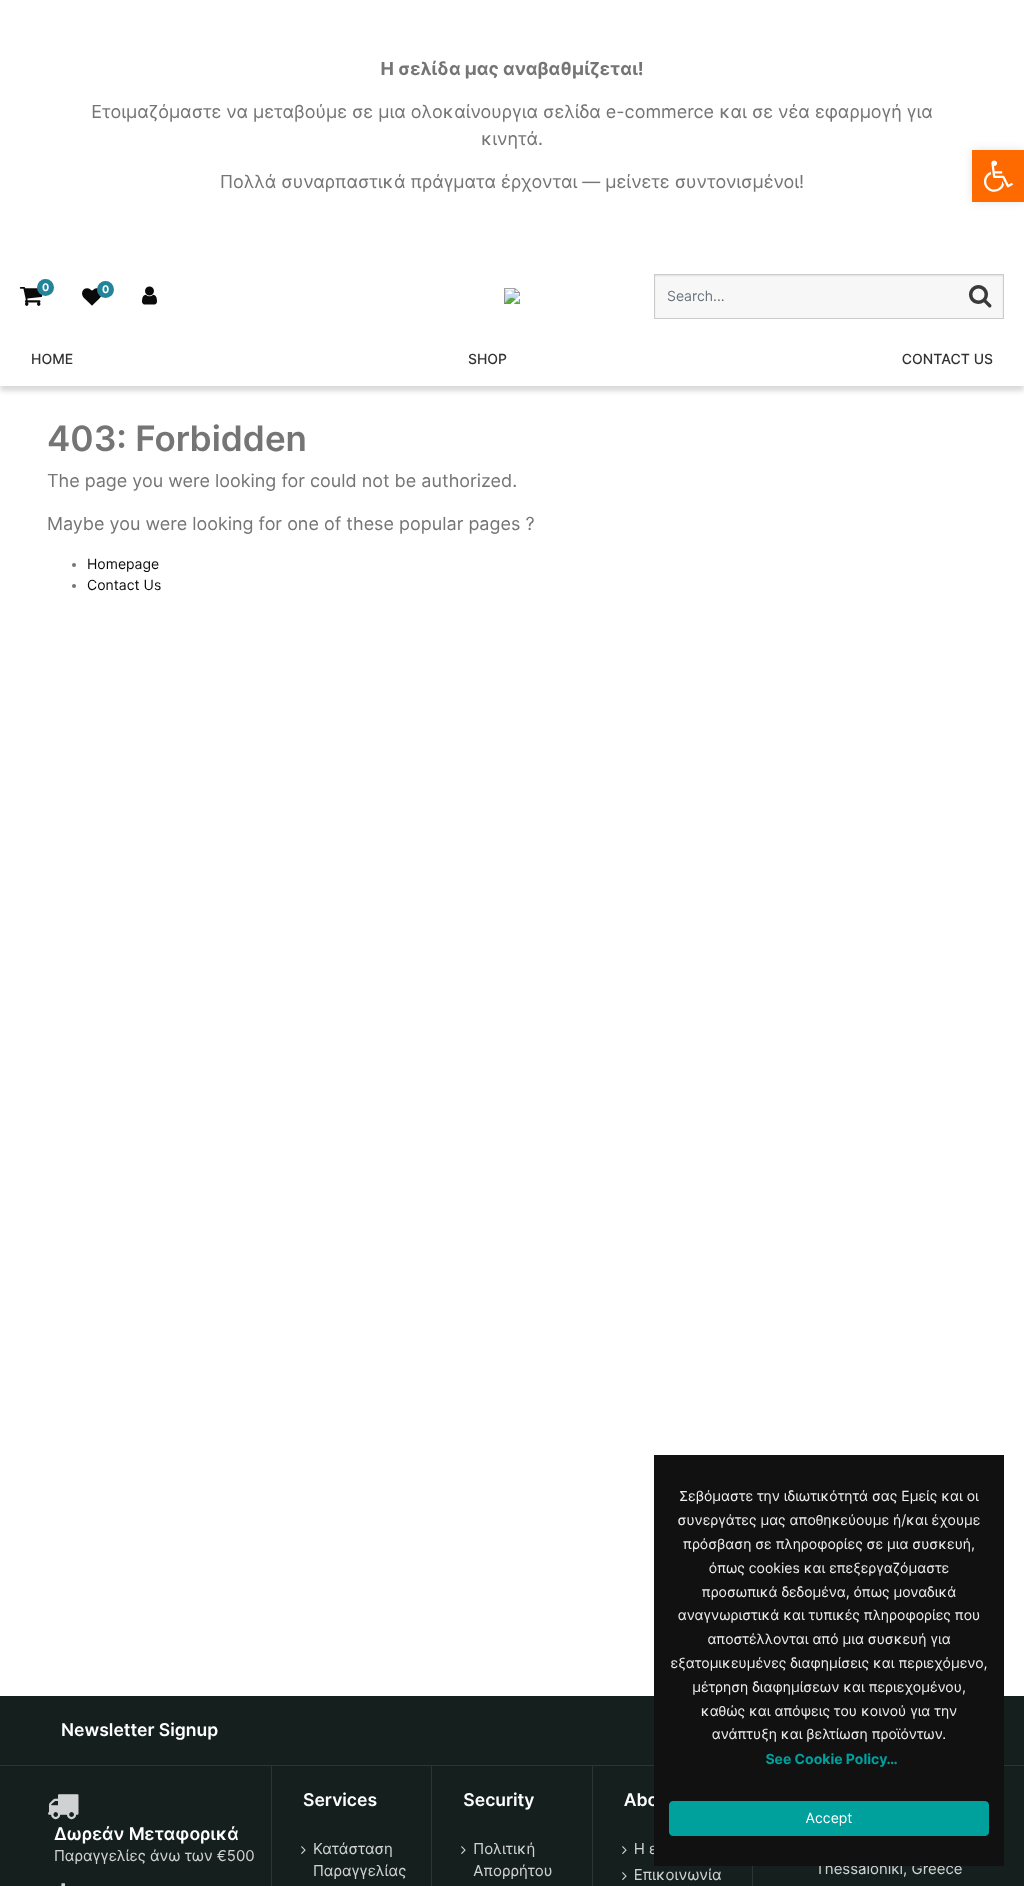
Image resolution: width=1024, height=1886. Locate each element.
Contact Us (124, 585)
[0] (31, 296)
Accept (829, 1818)
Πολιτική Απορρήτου (512, 1860)
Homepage (123, 564)
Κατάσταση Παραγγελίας (359, 1860)
